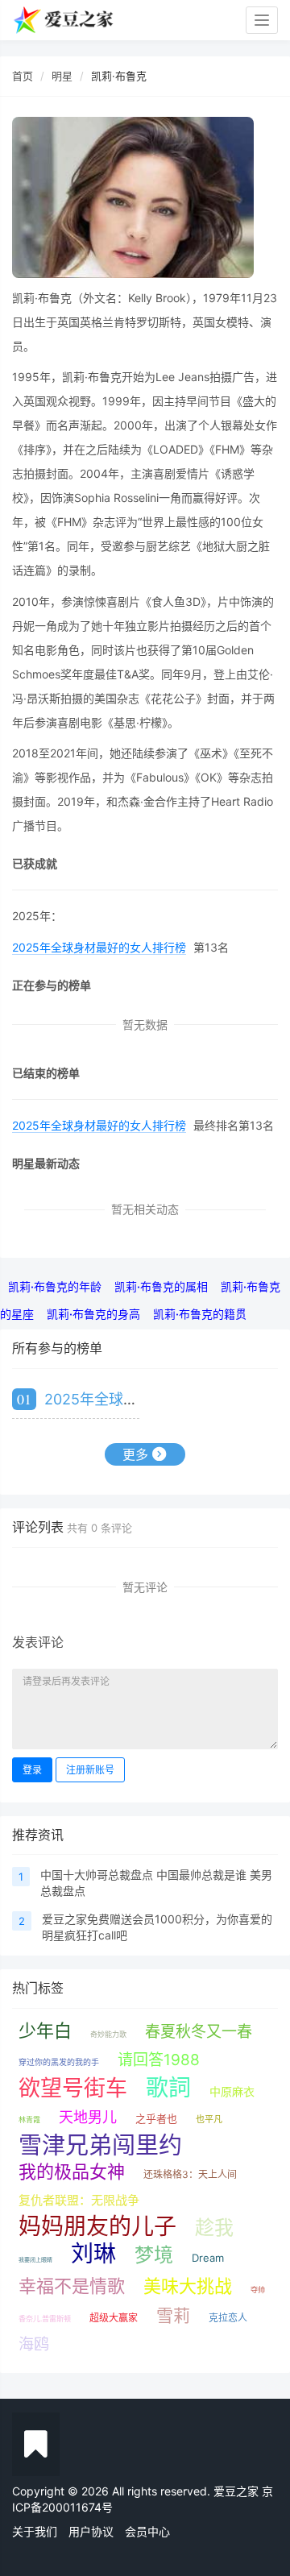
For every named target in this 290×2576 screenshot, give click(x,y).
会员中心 (147, 2531)
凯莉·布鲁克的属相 (161, 1286)
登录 (32, 1770)
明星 (62, 76)
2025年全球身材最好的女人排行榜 (99, 947)
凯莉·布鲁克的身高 (93, 1314)
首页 (23, 76)
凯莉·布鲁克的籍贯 (200, 1314)
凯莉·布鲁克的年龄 (55, 1286)
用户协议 (91, 2531)
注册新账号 (90, 1770)
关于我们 (35, 2531)
